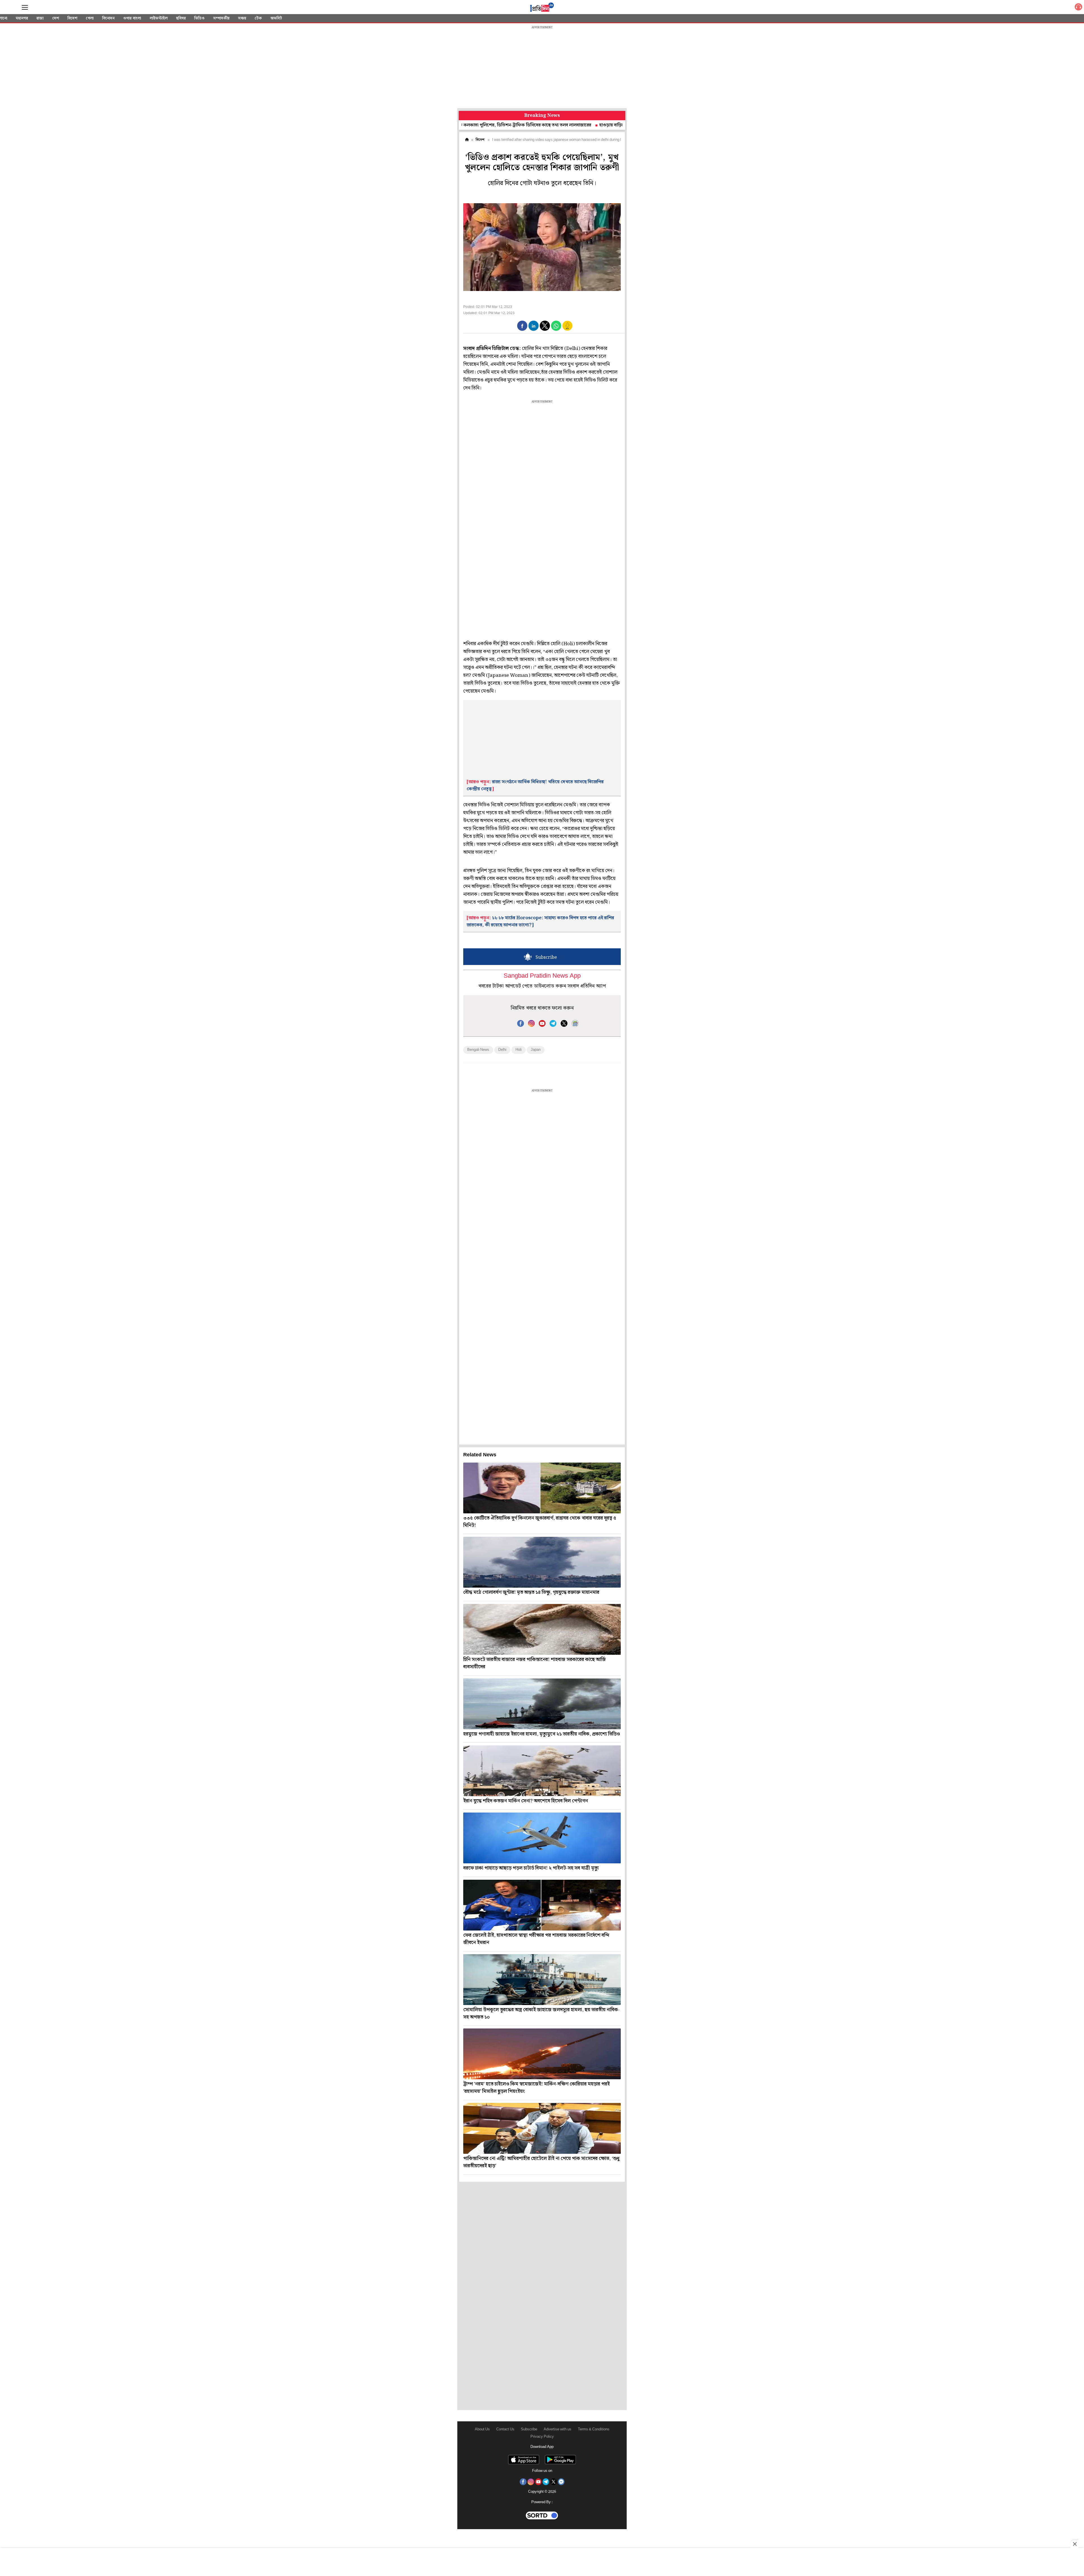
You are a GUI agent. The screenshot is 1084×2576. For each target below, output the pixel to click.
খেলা (90, 18)
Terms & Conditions (594, 2429)
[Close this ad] (1074, 2544)
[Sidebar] (25, 7)
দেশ (56, 18)
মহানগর (22, 18)
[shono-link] (1078, 8)
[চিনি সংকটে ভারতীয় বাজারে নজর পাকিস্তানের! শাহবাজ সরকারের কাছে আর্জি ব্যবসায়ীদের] (542, 1629)
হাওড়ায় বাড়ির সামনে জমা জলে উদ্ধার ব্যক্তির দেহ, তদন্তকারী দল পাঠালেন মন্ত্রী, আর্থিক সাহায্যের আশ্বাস (569, 125)
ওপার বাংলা (132, 18)
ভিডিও (199, 18)
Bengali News (478, 1050)
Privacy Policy (542, 2437)
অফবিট (276, 18)
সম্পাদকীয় (221, 18)
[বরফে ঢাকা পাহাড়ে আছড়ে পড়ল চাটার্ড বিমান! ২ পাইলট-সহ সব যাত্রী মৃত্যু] (542, 1838)
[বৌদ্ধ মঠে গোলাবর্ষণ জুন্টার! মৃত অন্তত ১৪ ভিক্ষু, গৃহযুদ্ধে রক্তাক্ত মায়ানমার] (542, 1562)
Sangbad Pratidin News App (542, 976)
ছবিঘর (181, 18)
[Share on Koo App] (567, 330)
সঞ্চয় (242, 18)
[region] (542, 68)
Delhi (502, 1050)
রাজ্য (40, 18)
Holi (519, 1050)
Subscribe (529, 2429)
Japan (536, 1050)
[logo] (542, 8)
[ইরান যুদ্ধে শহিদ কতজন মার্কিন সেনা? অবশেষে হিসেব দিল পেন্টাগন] (542, 1771)
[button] (522, 326)
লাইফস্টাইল (159, 18)
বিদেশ (72, 18)
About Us (482, 2429)
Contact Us (505, 2429)
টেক (258, 18)
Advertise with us (558, 2429)
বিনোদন (108, 18)
